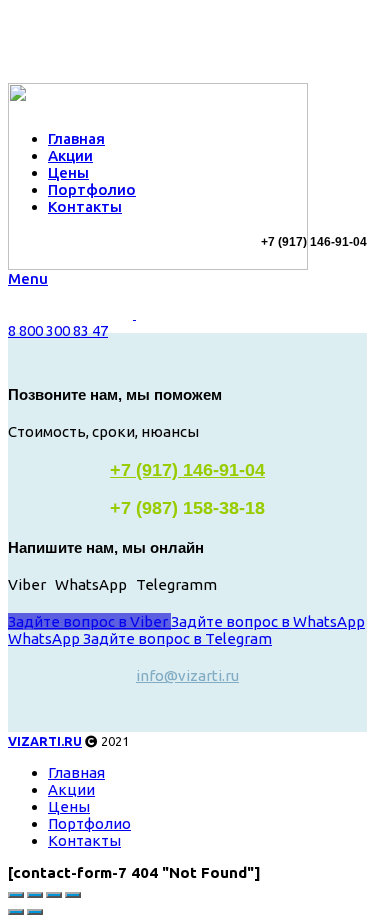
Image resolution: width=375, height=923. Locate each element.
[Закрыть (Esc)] (16, 895)
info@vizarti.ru (187, 675)
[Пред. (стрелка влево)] (16, 912)
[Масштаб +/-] (73, 895)
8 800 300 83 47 (58, 330)
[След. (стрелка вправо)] (35, 912)
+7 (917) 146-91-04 (187, 470)
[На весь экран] (54, 895)
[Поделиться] (35, 895)
